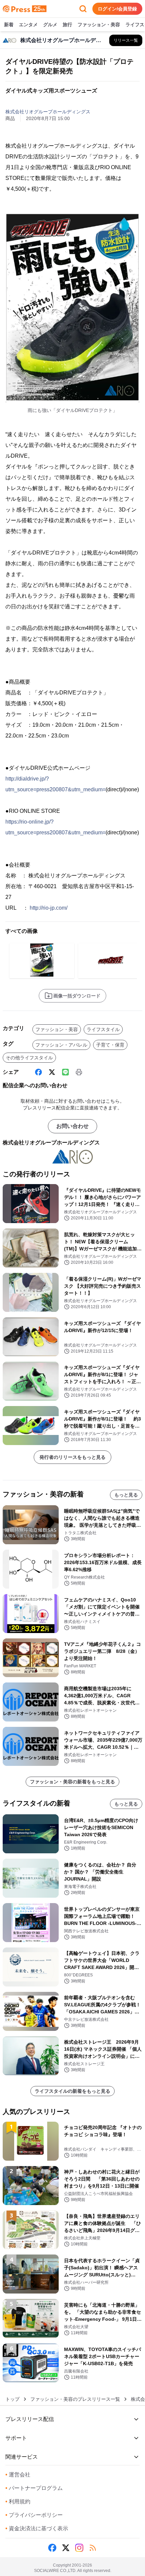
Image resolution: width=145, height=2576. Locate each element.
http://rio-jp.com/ (49, 908)
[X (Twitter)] (52, 1072)
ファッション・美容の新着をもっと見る (72, 1782)
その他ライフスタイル (29, 1058)
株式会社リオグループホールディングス (48, 112)
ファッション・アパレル (61, 1045)
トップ (12, 2399)
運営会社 (18, 2475)
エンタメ (28, 25)
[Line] (65, 1072)
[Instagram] (79, 2548)
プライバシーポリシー (34, 2515)
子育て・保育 (110, 1045)
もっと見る (126, 1495)
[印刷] (79, 1072)
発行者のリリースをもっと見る (72, 1457)
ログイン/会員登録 (117, 9)
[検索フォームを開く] (83, 9)
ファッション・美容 (99, 25)
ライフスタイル (103, 1029)
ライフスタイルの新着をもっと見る (72, 2091)
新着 (9, 25)
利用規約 (18, 2502)
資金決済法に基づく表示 (37, 2528)
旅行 (67, 25)
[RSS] (93, 2548)
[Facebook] (38, 1072)
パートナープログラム (34, 2488)
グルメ (50, 25)
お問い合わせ (72, 1126)
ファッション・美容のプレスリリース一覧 (75, 2399)
